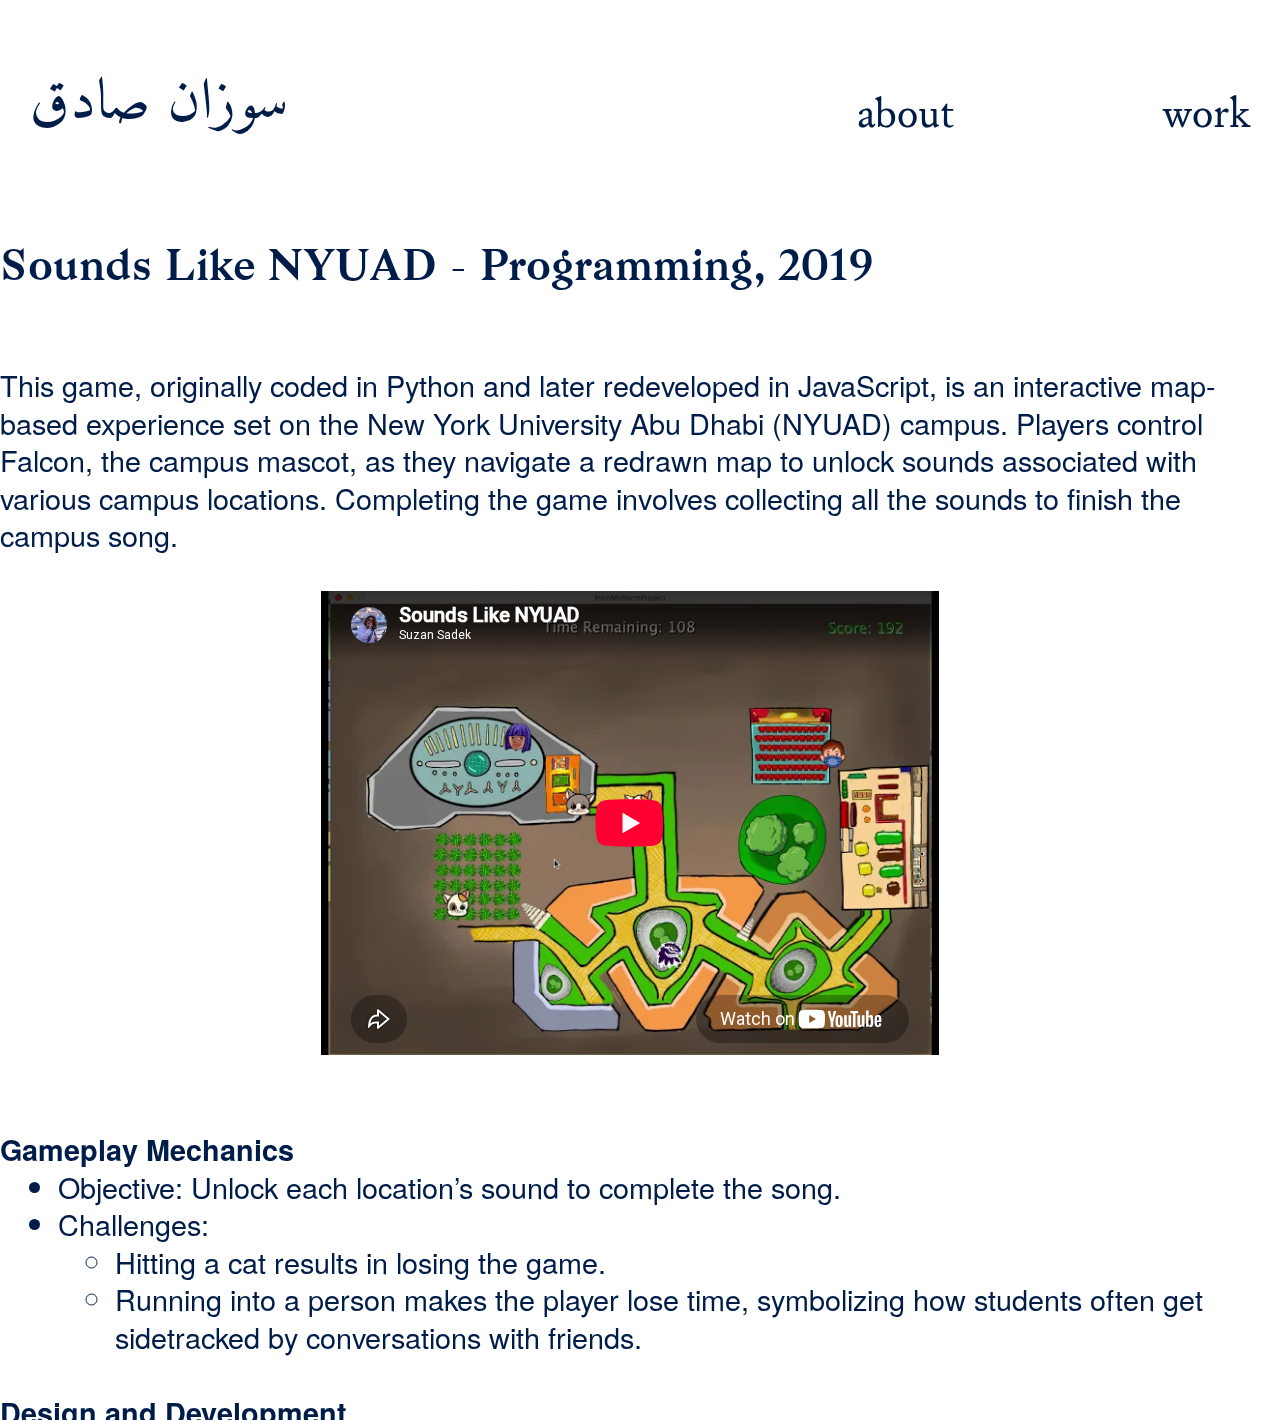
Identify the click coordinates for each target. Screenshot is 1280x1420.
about (905, 114)
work (1206, 114)
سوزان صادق (168, 104)
